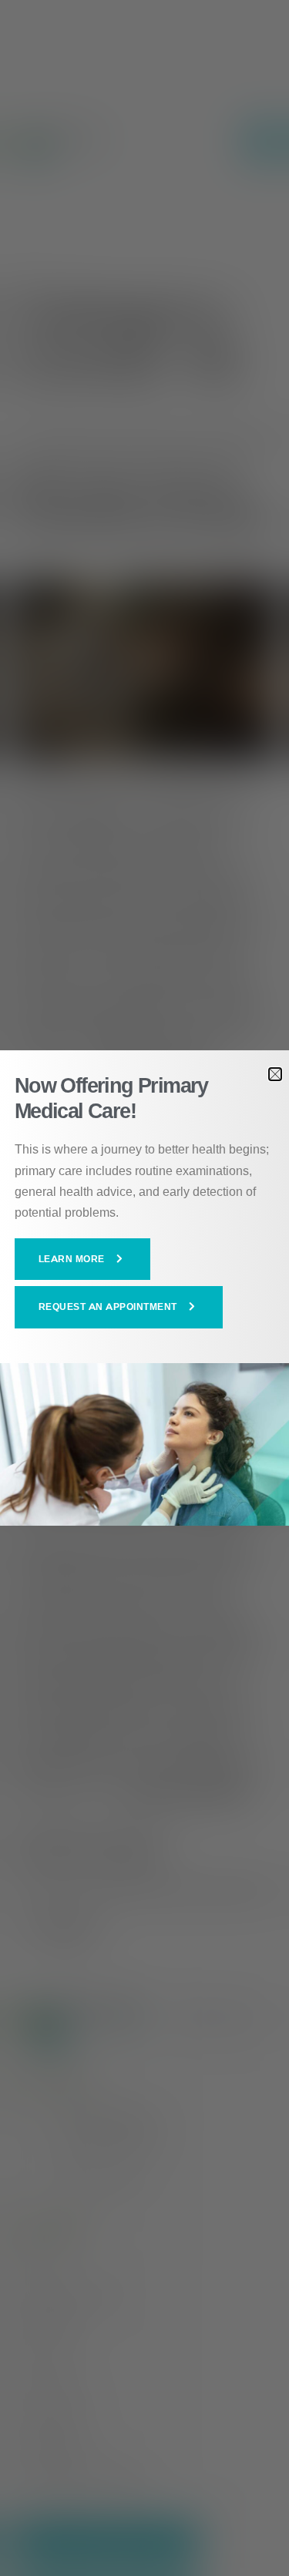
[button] (83, 1259)
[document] (144, 1288)
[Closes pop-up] (275, 1074)
